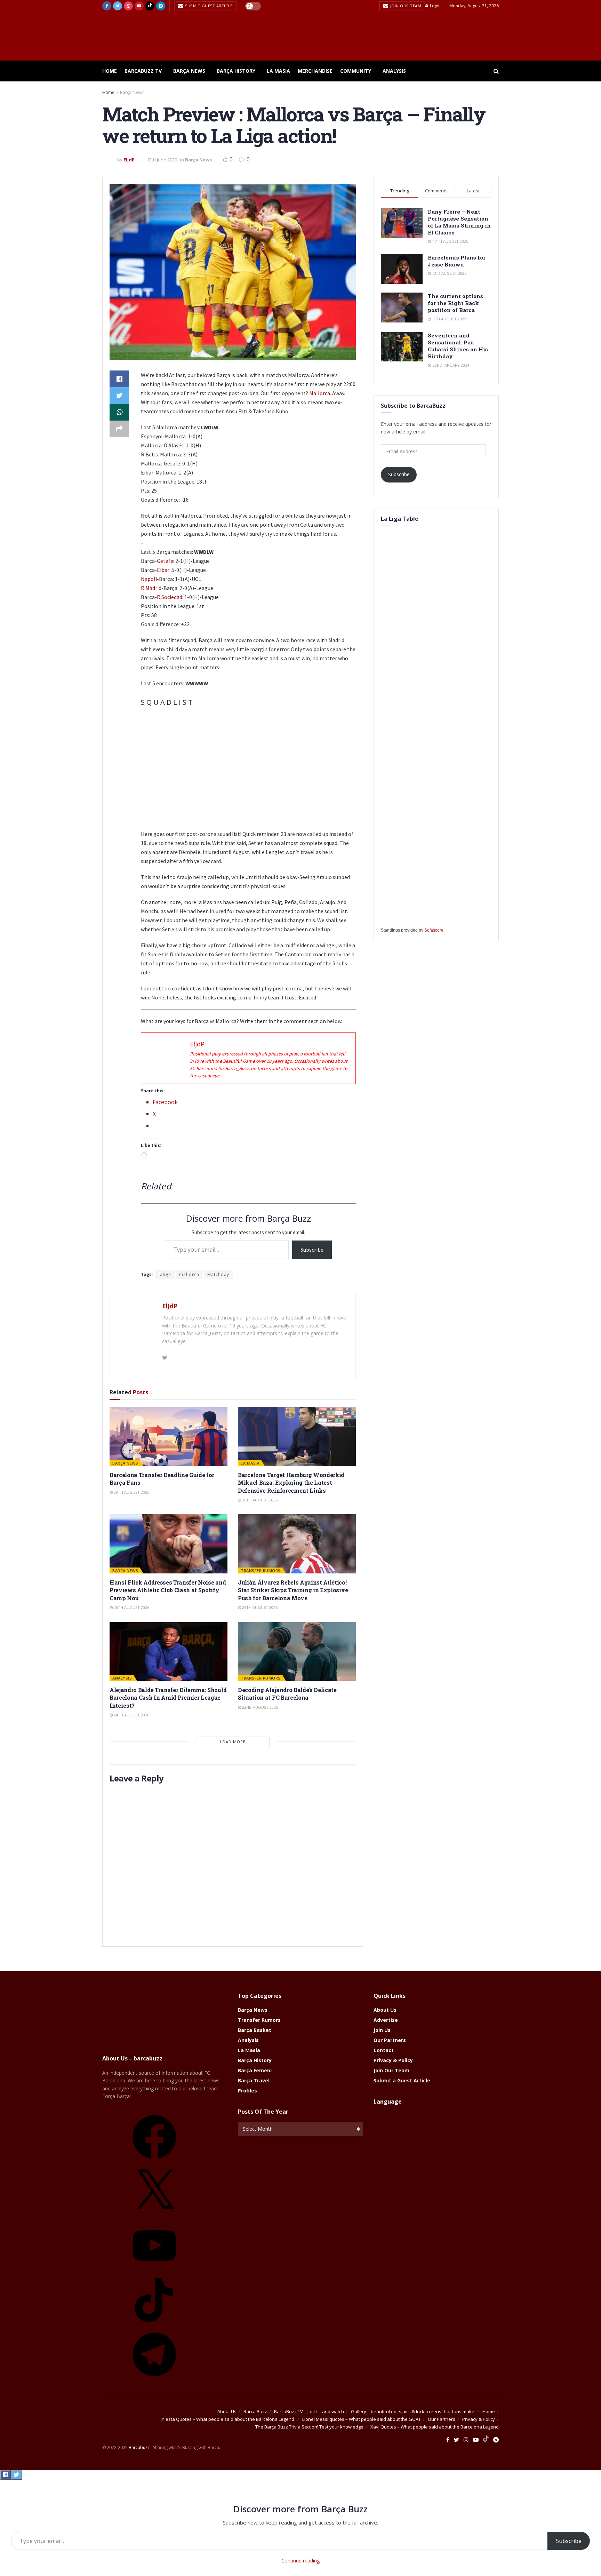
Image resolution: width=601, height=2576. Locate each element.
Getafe (165, 561)
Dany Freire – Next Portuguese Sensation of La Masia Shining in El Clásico (459, 222)
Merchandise (315, 71)
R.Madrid (151, 588)
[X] (154, 2215)
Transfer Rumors (261, 1570)
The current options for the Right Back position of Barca (455, 303)
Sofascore (434, 930)
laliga (165, 1274)
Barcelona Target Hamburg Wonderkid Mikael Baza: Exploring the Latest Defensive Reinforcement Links (291, 1483)
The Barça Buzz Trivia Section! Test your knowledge (309, 2427)
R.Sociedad (170, 597)
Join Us (382, 2030)
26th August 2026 (259, 1500)
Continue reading (300, 2561)
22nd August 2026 (259, 1707)
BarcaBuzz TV (143, 71)
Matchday (218, 1274)
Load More (233, 1742)
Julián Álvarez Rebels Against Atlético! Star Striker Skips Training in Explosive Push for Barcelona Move (293, 1590)
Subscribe (312, 1250)
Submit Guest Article (208, 6)
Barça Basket (255, 2030)
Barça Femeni (255, 2070)
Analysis (394, 71)
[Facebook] (154, 2161)
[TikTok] (154, 2324)
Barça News (189, 71)
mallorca (189, 1274)
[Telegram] (154, 2379)
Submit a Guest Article (402, 2080)
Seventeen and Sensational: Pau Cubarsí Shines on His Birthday (458, 346)
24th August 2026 (131, 1715)
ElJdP (129, 160)
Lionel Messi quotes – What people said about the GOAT (362, 2419)
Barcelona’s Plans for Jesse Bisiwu (457, 261)
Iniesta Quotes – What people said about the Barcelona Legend (228, 2419)
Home (110, 71)
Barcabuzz (139, 2447)
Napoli (149, 579)
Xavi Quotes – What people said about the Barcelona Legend (435, 2427)
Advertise (386, 2020)
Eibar (163, 570)
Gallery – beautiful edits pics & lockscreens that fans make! (413, 2411)
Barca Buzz (255, 2411)
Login (435, 6)
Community (356, 71)
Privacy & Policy (393, 2060)
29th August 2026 (131, 1492)
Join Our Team (405, 6)
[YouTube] (154, 2270)
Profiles (247, 2091)
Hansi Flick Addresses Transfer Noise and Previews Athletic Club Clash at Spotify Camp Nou (168, 1590)
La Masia (278, 71)
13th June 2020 (162, 160)
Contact (384, 2050)
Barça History (236, 71)
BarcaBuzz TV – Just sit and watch (309, 2411)
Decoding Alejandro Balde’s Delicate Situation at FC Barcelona (287, 1694)
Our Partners (390, 2040)
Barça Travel (254, 2080)
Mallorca (320, 393)
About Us (385, 2010)
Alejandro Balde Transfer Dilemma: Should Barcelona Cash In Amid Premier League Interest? (168, 1698)
